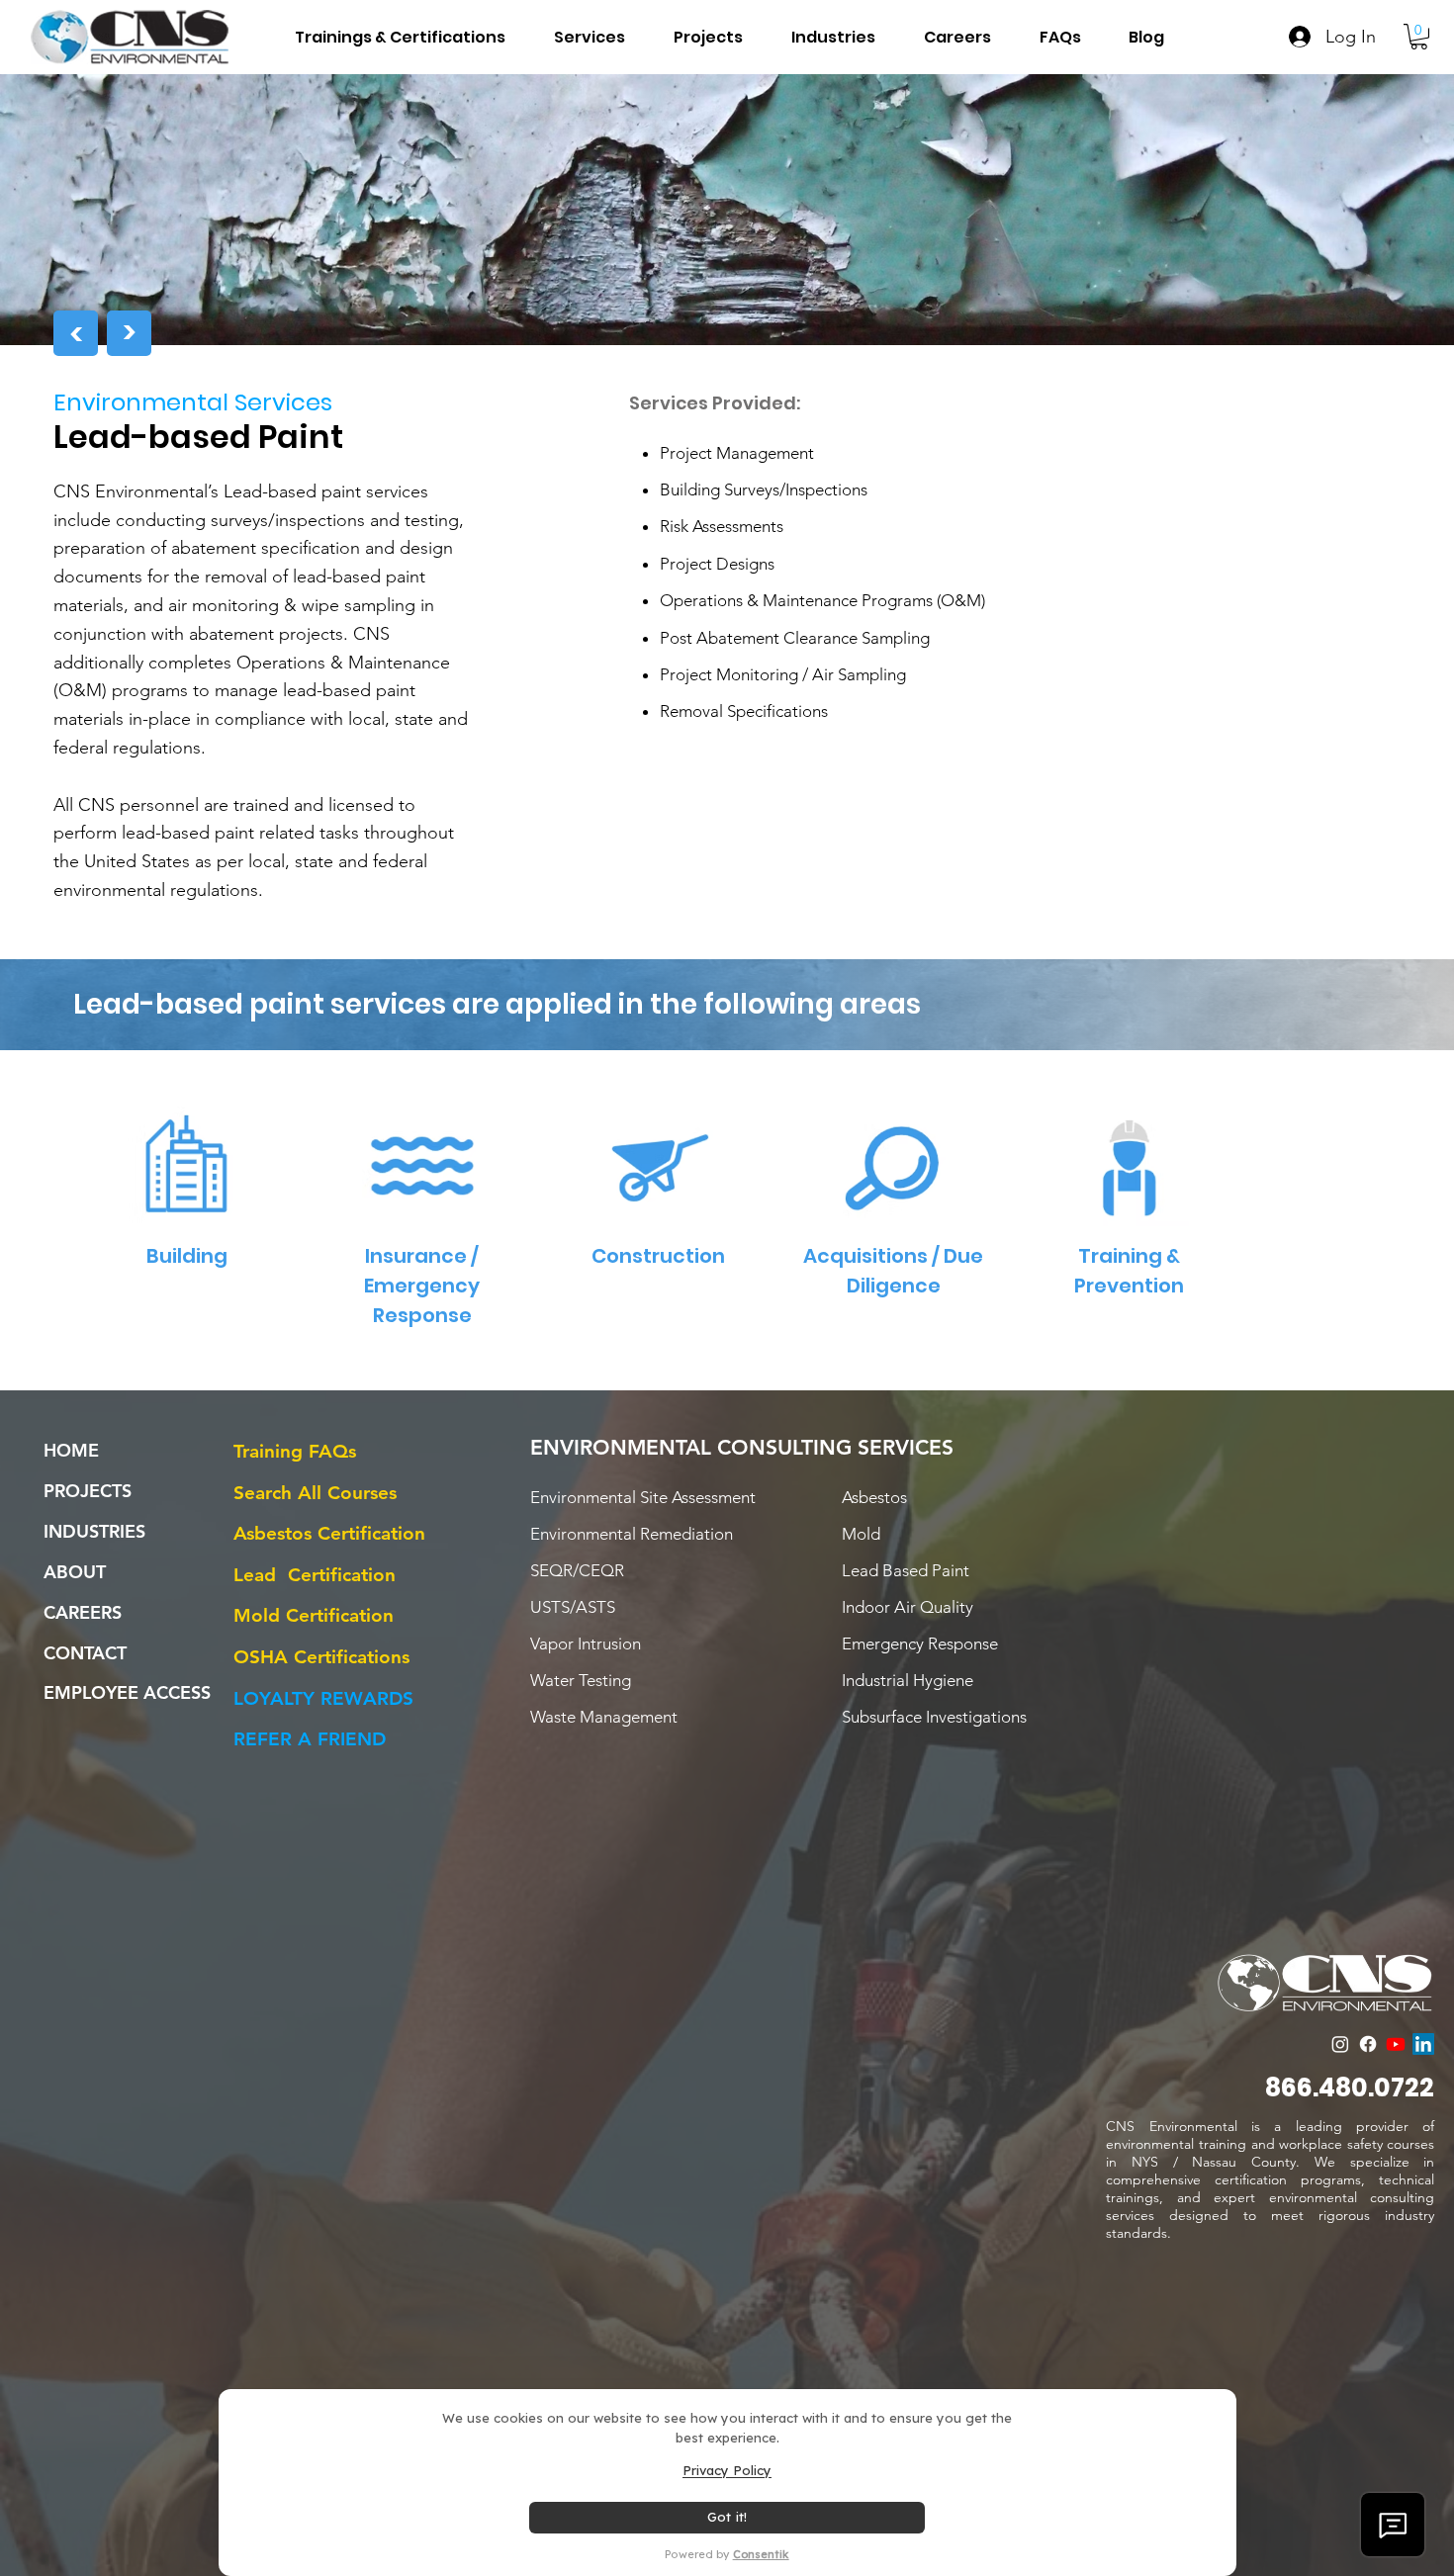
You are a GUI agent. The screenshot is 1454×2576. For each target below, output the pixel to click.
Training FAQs (295, 1451)
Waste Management (604, 1717)
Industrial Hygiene (908, 1680)
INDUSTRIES (94, 1531)
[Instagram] (1340, 2044)
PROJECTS (88, 1491)
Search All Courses (315, 1493)
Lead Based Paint (906, 1570)
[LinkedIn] (1423, 2044)
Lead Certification (315, 1575)
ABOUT (75, 1572)
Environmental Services (193, 402)
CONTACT (85, 1653)
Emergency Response (920, 1643)
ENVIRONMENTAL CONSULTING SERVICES (742, 1447)
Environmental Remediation (632, 1534)
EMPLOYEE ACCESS (127, 1692)
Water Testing (581, 1680)
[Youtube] (1396, 2044)
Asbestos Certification (329, 1533)
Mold (861, 1534)
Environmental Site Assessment (643, 1497)
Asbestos (874, 1497)
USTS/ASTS (573, 1607)
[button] (824, 37)
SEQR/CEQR (577, 1570)
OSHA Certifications (321, 1657)
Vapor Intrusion (586, 1643)
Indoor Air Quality (908, 1607)
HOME (71, 1450)
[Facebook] (1368, 2044)
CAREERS (83, 1612)
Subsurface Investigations (934, 1717)
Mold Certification (314, 1615)
